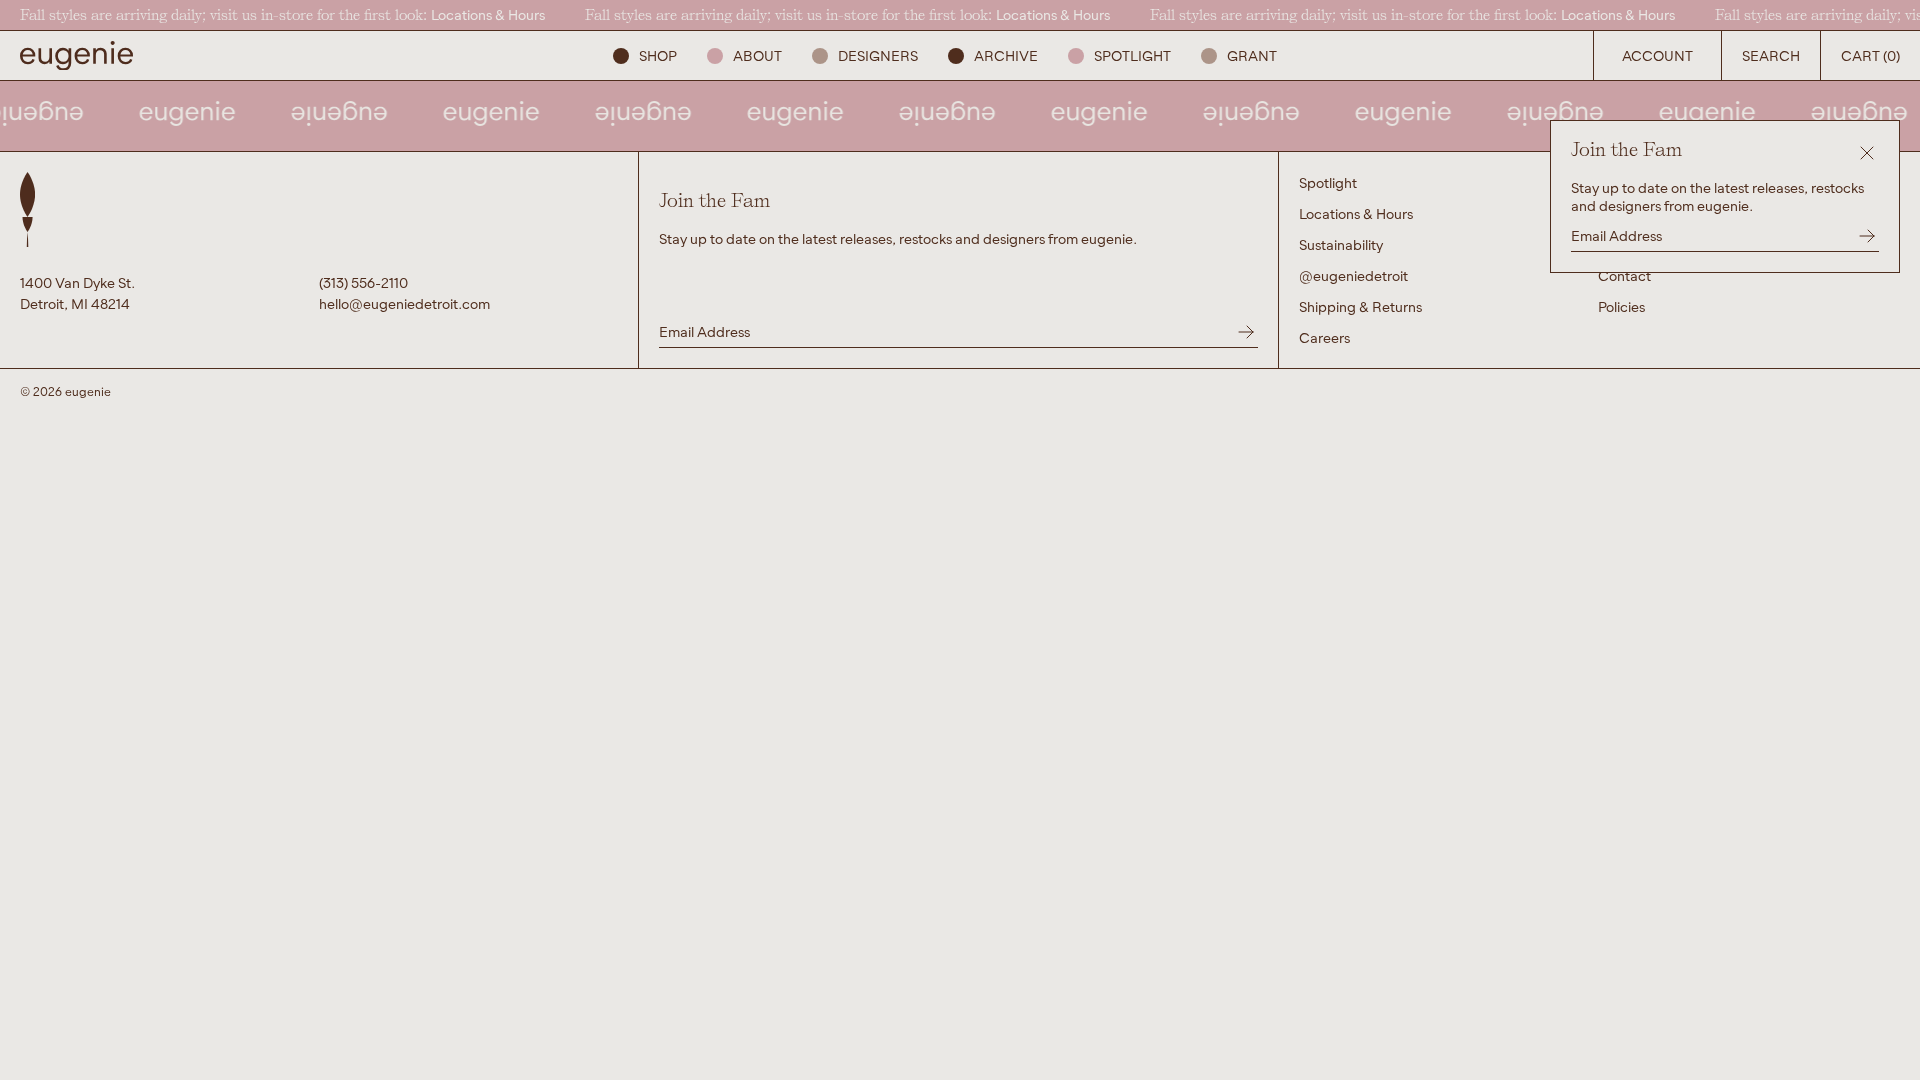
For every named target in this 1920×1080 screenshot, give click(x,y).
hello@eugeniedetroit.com (404, 303)
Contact (1624, 275)
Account (1657, 55)
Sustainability (1341, 244)
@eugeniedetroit (1353, 275)
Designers (878, 55)
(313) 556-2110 (363, 282)
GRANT (1252, 55)
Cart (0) (1870, 55)
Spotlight (1132, 55)
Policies (1621, 306)
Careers (1324, 337)
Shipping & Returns (1360, 306)
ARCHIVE (1006, 55)
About (757, 55)
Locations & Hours (488, 14)
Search (1771, 55)
